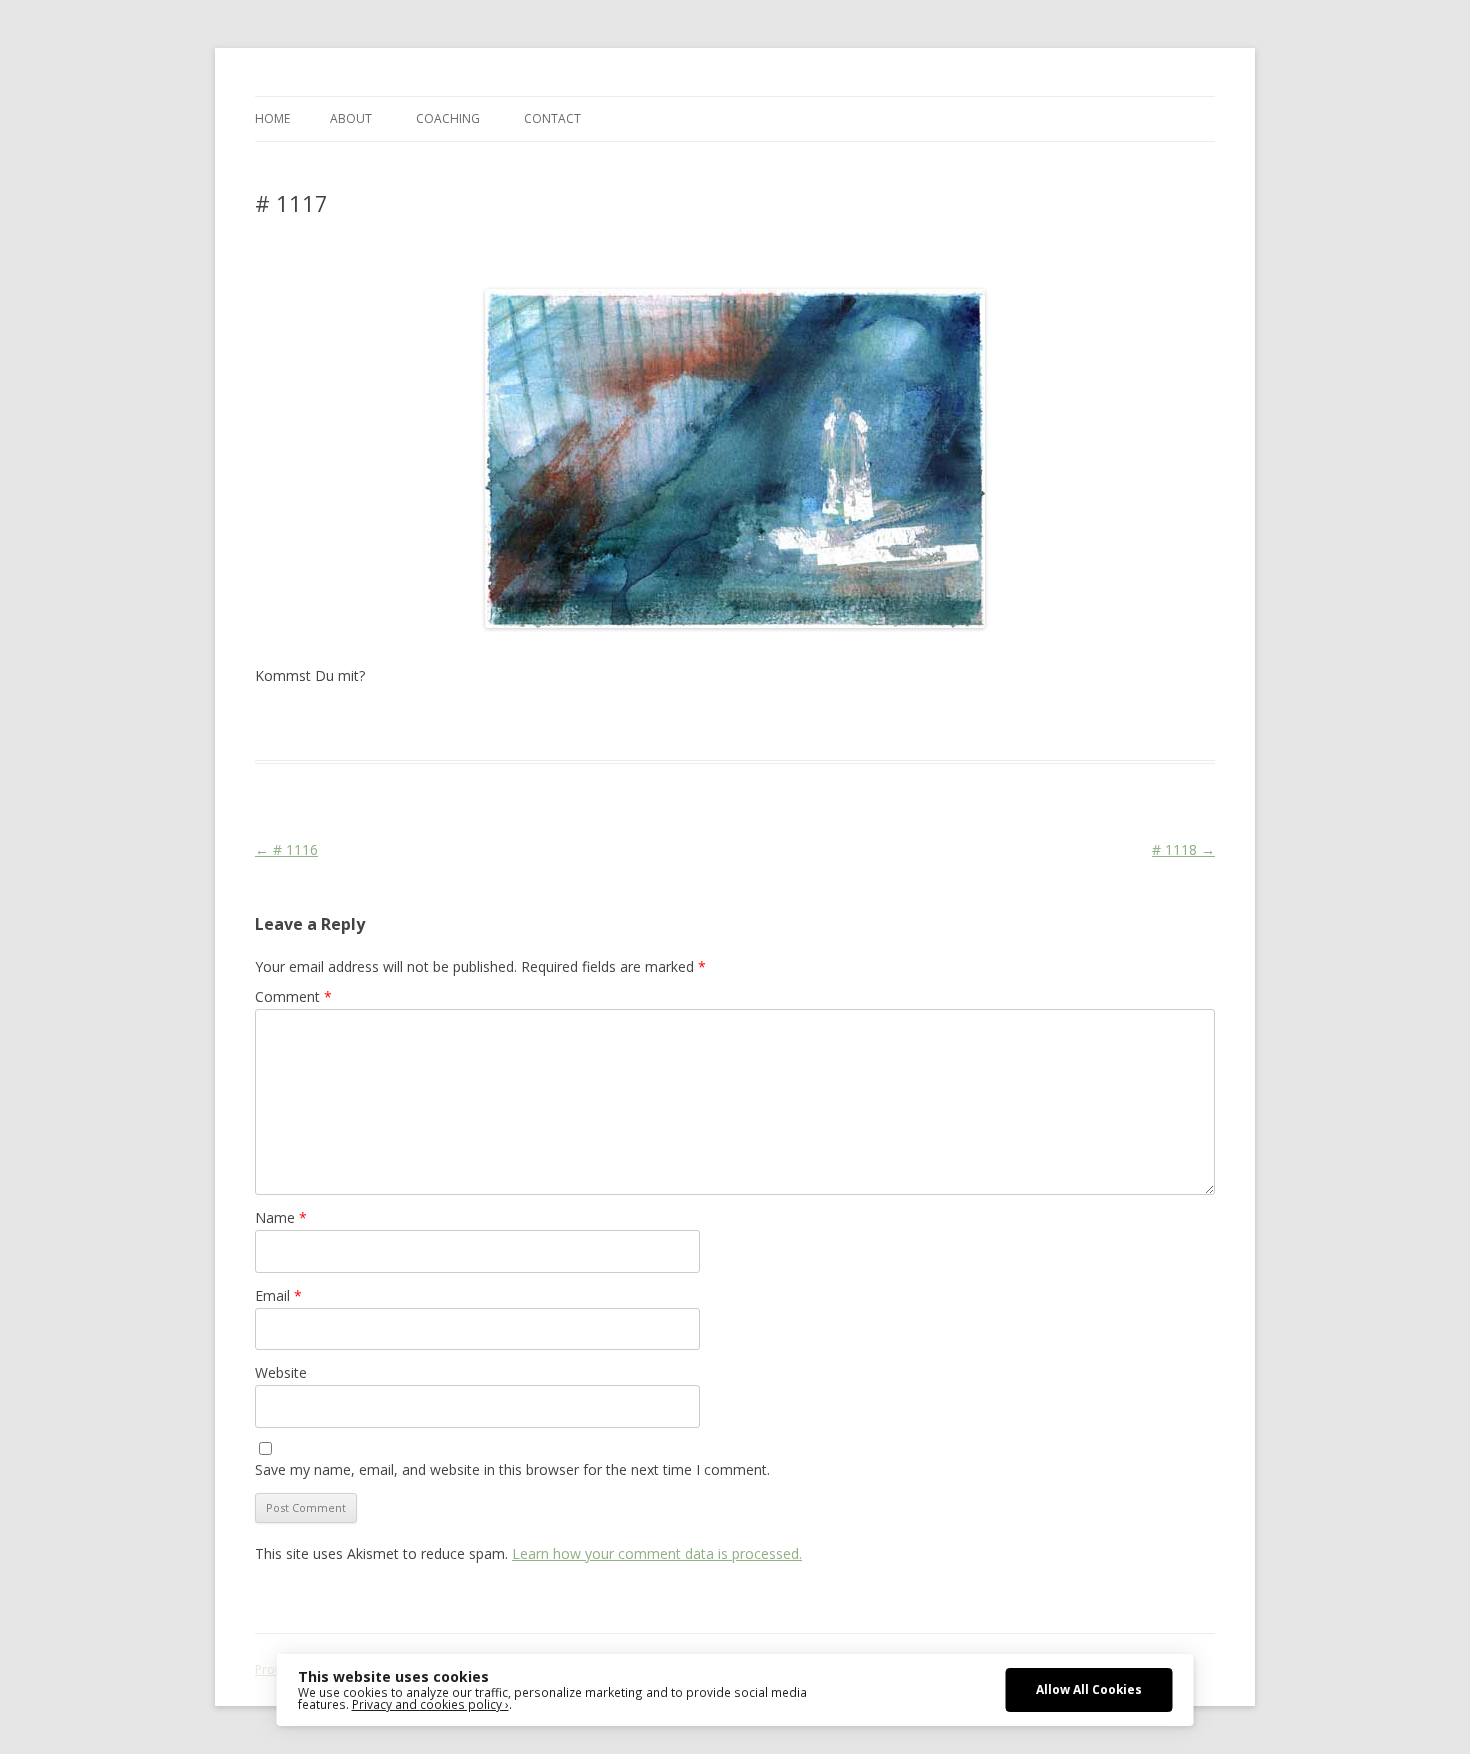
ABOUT (351, 118)
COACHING (448, 118)
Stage (628, 724)
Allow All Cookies (1089, 1689)
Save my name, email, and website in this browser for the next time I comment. (512, 1469)
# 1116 (286, 849)
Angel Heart (569, 724)
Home (272, 118)
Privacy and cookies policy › (430, 1704)
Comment (293, 996)
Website (281, 1372)
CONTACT (552, 118)
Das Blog (432, 724)
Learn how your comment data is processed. (657, 1553)
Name (281, 1217)
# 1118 (1183, 849)
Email (278, 1295)
